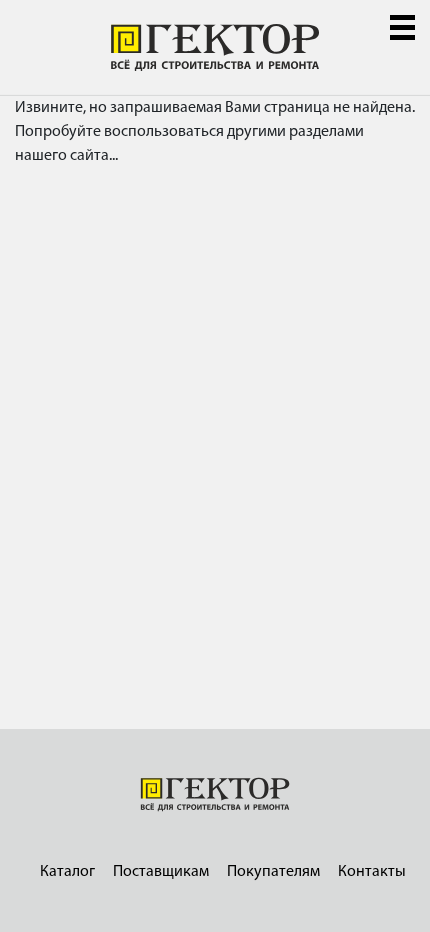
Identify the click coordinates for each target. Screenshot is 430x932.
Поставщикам (161, 872)
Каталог (67, 872)
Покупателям (273, 872)
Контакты (372, 872)
